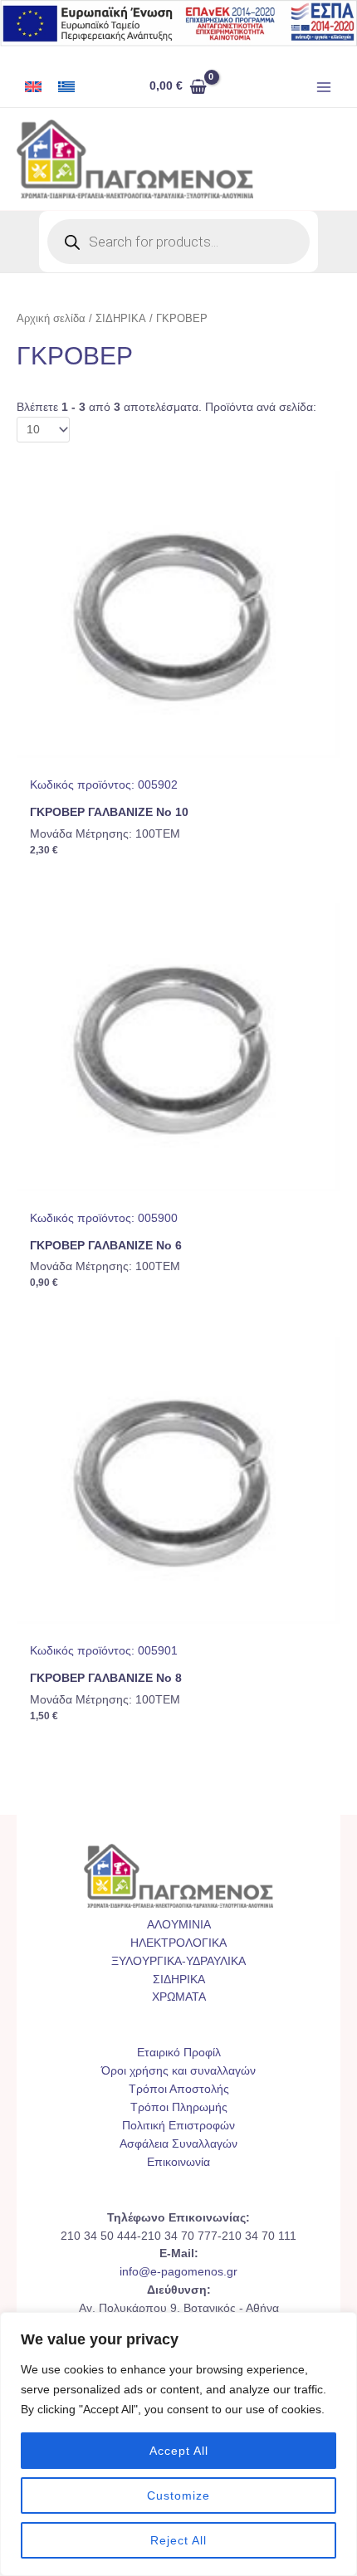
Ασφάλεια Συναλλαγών (178, 2144)
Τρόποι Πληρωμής (179, 2107)
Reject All (178, 2540)
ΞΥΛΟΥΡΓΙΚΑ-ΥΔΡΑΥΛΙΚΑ (178, 1961)
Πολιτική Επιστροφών (178, 2126)
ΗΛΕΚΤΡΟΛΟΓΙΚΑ (178, 1943)
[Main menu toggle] (324, 87)
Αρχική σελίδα (51, 319)
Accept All (179, 2451)
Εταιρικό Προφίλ (179, 2053)
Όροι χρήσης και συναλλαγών (178, 2071)
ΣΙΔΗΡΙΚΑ (121, 319)
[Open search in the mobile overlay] (178, 242)
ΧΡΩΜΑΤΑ (179, 1997)
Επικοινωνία (178, 2162)
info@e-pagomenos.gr (178, 2272)
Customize (178, 2495)
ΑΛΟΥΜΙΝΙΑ (179, 1925)
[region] (178, 2444)
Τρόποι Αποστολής (179, 2089)
